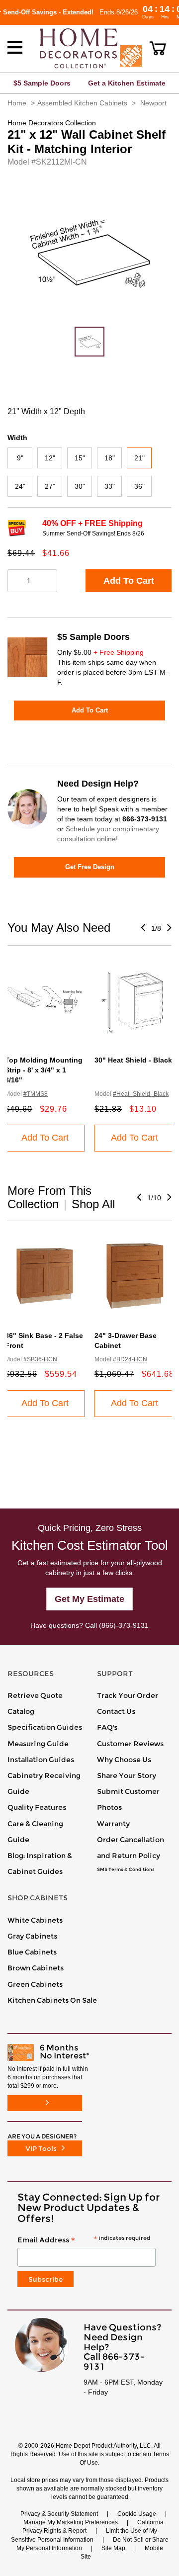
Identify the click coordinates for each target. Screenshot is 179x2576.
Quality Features (37, 1807)
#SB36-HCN (40, 1359)
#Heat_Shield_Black (141, 1094)
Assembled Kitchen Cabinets (82, 103)
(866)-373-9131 (124, 1625)
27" (50, 486)
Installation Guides (41, 1760)
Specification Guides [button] (45, 1727)
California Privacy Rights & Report (93, 2527)
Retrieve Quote (35, 1695)
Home (17, 103)
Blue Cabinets (32, 1952)
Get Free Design (90, 867)
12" (50, 458)
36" (139, 486)
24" (20, 486)
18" (110, 458)
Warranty (113, 1824)
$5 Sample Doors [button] (42, 83)
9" (20, 458)
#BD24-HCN (130, 1359)
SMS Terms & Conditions (126, 1869)
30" (80, 486)
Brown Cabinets (36, 1968)
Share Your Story (127, 1776)
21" (139, 458)
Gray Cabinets (32, 1936)
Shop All (93, 1204)
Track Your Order (128, 1695)
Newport (153, 103)
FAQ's (107, 1727)
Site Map (113, 2548)
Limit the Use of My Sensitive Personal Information (84, 2535)
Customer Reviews (130, 1744)
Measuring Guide (38, 1744)
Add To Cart (129, 581)
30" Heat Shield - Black (133, 1060)
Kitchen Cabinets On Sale (52, 2000)
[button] (158, 48)
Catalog (21, 1711)
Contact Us (116, 1711)
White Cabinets (35, 1920)
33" (110, 486)
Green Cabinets (35, 1984)
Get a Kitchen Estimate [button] (127, 83)
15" (80, 458)
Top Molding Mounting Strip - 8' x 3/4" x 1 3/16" (44, 1070)
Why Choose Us (124, 1760)
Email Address (84, 2240)
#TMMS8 (36, 1094)
